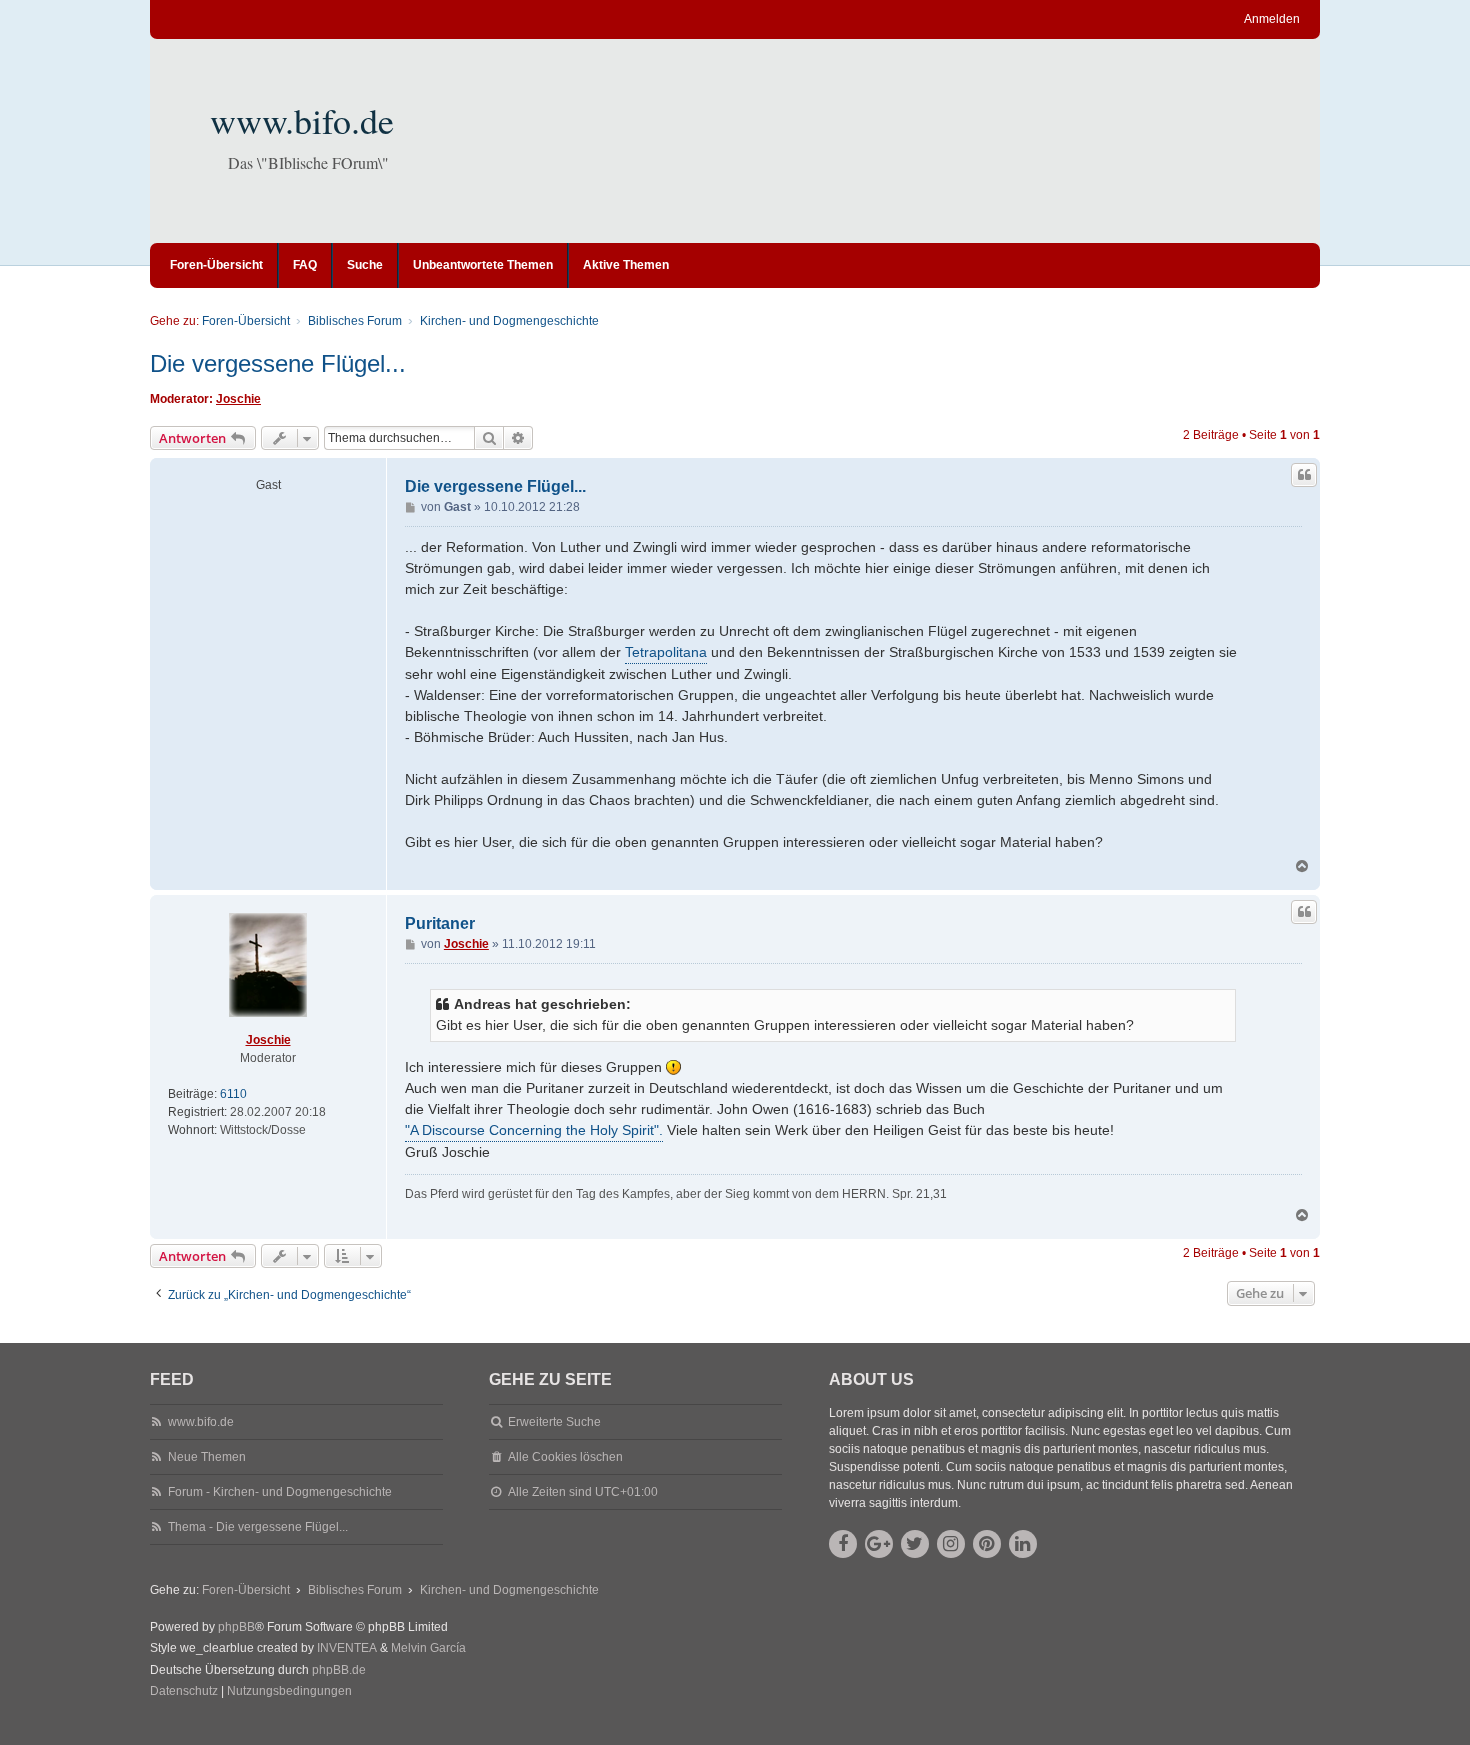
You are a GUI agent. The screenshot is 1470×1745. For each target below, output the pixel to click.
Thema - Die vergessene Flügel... (258, 1527)
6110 (233, 1094)
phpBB (236, 1627)
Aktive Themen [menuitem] (626, 265)
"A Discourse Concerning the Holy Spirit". (534, 1130)
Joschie (238, 399)
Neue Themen (207, 1457)
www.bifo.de (302, 120)
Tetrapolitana (666, 652)
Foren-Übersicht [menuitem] (216, 265)
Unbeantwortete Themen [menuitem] (483, 265)
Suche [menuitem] (365, 265)
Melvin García (428, 1648)
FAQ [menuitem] (305, 265)
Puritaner (440, 923)
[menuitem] (184, 1692)
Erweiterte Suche (554, 1422)
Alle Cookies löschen (565, 1457)
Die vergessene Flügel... (278, 363)
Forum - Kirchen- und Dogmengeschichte (280, 1492)
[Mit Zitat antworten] (1304, 475)
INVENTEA (347, 1648)
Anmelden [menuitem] (1272, 19)
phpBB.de (339, 1670)
